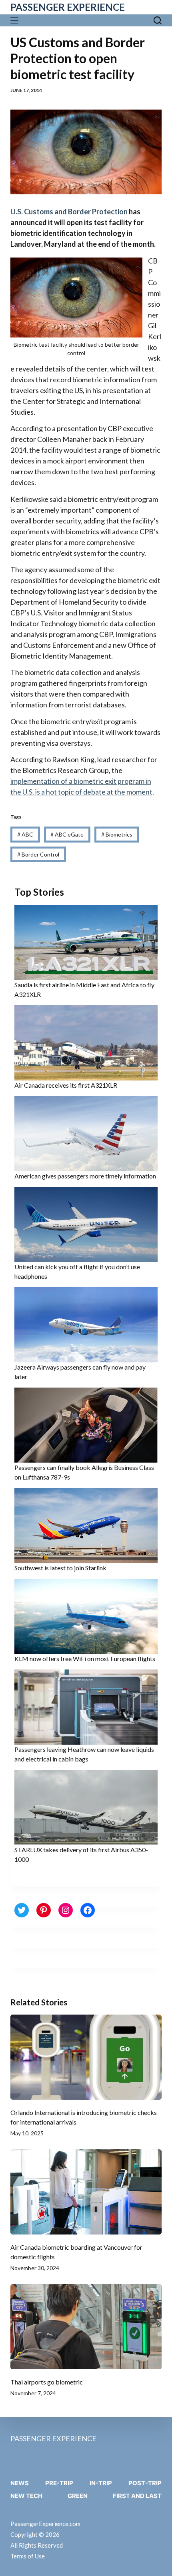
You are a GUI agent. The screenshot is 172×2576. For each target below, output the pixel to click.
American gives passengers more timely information (85, 1176)
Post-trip (145, 2483)
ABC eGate (67, 834)
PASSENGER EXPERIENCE (68, 7)
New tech (26, 2496)
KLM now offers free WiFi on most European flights (85, 1658)
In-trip (101, 2483)
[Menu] (16, 20)
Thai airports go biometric (47, 2382)
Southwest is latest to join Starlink (60, 1568)
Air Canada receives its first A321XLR (66, 1085)
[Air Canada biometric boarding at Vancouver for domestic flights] (86, 2192)
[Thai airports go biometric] (86, 2327)
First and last (137, 2496)
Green (78, 2496)
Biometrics (117, 834)
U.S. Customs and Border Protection (69, 212)
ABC (25, 834)
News (20, 2483)
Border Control (38, 854)
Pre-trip (59, 2483)
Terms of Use (28, 2556)
